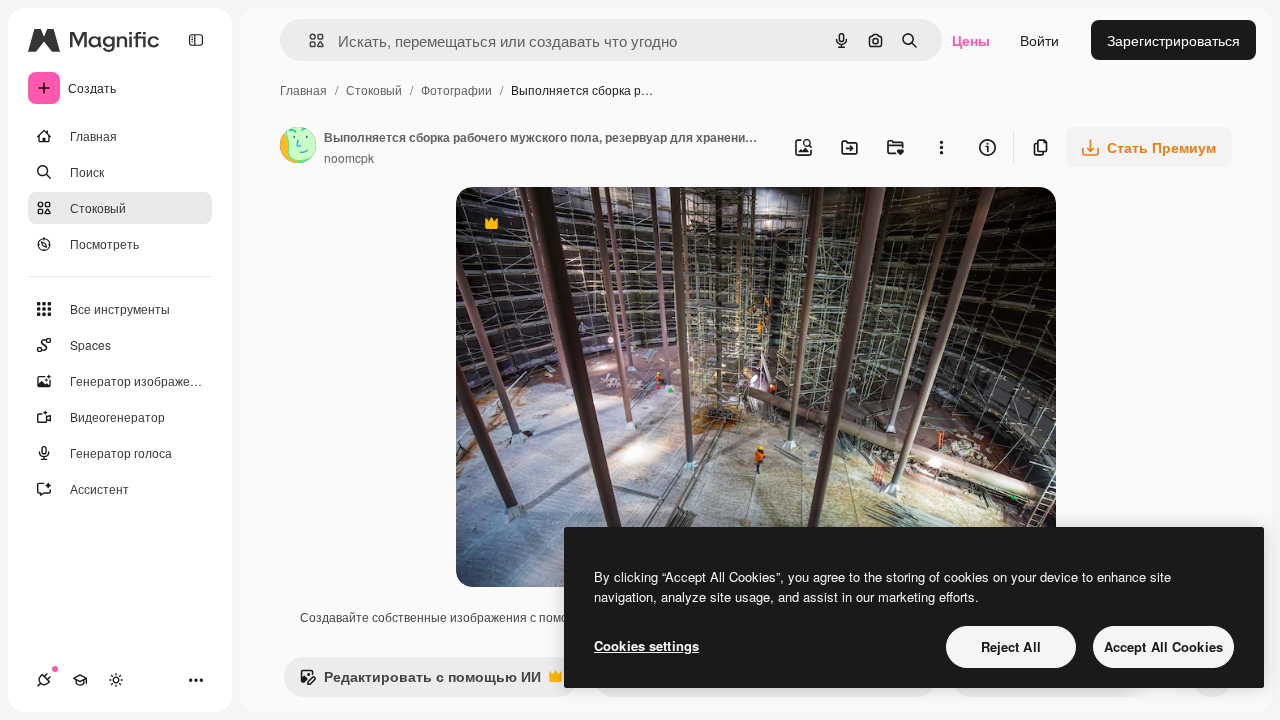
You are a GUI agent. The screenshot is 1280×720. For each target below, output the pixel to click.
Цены (971, 40)
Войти (1039, 40)
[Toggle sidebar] (196, 40)
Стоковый (374, 89)
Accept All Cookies (1163, 646)
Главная (303, 89)
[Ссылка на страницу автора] (298, 147)
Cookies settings (646, 645)
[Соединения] (44, 680)
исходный (590, 225)
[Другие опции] (941, 147)
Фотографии (456, 89)
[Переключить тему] (116, 680)
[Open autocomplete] (308, 40)
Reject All (1011, 646)
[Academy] (80, 680)
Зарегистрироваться (1173, 40)
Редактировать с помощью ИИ (420, 681)
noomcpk (349, 157)
